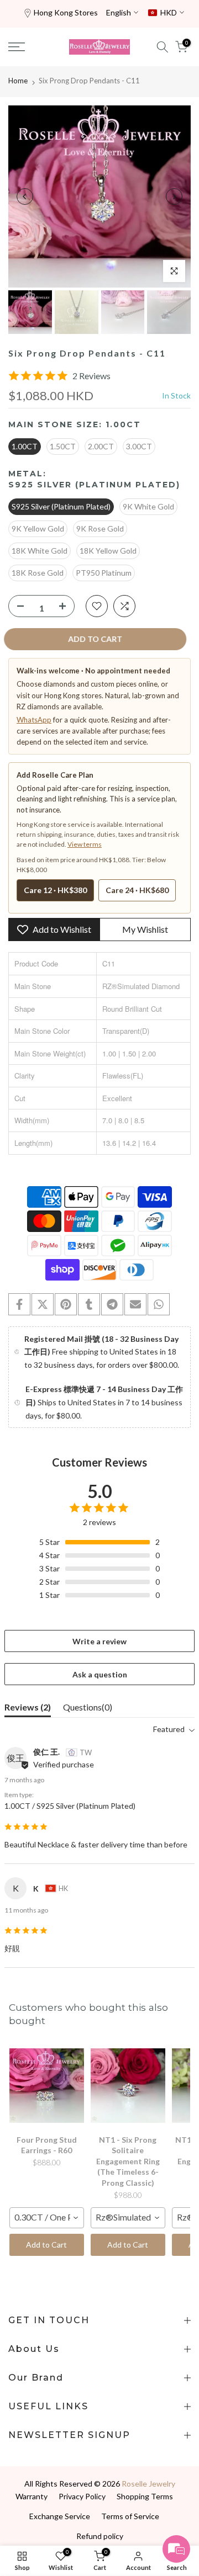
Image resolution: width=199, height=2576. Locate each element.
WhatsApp (34, 720)
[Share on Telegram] (112, 1304)
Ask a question (100, 1674)
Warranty (32, 2496)
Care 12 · (55, 890)
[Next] (174, 196)
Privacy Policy (82, 2496)
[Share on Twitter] (43, 1304)
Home (18, 81)
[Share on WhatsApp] (159, 1304)
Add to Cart (46, 2245)
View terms (85, 844)
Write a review (99, 1641)
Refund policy (100, 2536)
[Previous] (25, 196)
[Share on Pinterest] (66, 1304)
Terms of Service (130, 2516)
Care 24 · (137, 890)
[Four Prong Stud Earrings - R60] (47, 2086)
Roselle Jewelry (148, 2484)
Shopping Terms (145, 2496)
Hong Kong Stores (66, 12)
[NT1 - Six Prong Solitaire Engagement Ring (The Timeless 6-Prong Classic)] (128, 2086)
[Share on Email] (135, 1304)
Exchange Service (60, 2516)
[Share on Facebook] (19, 1304)
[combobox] (47, 2218)
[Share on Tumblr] (89, 1304)
